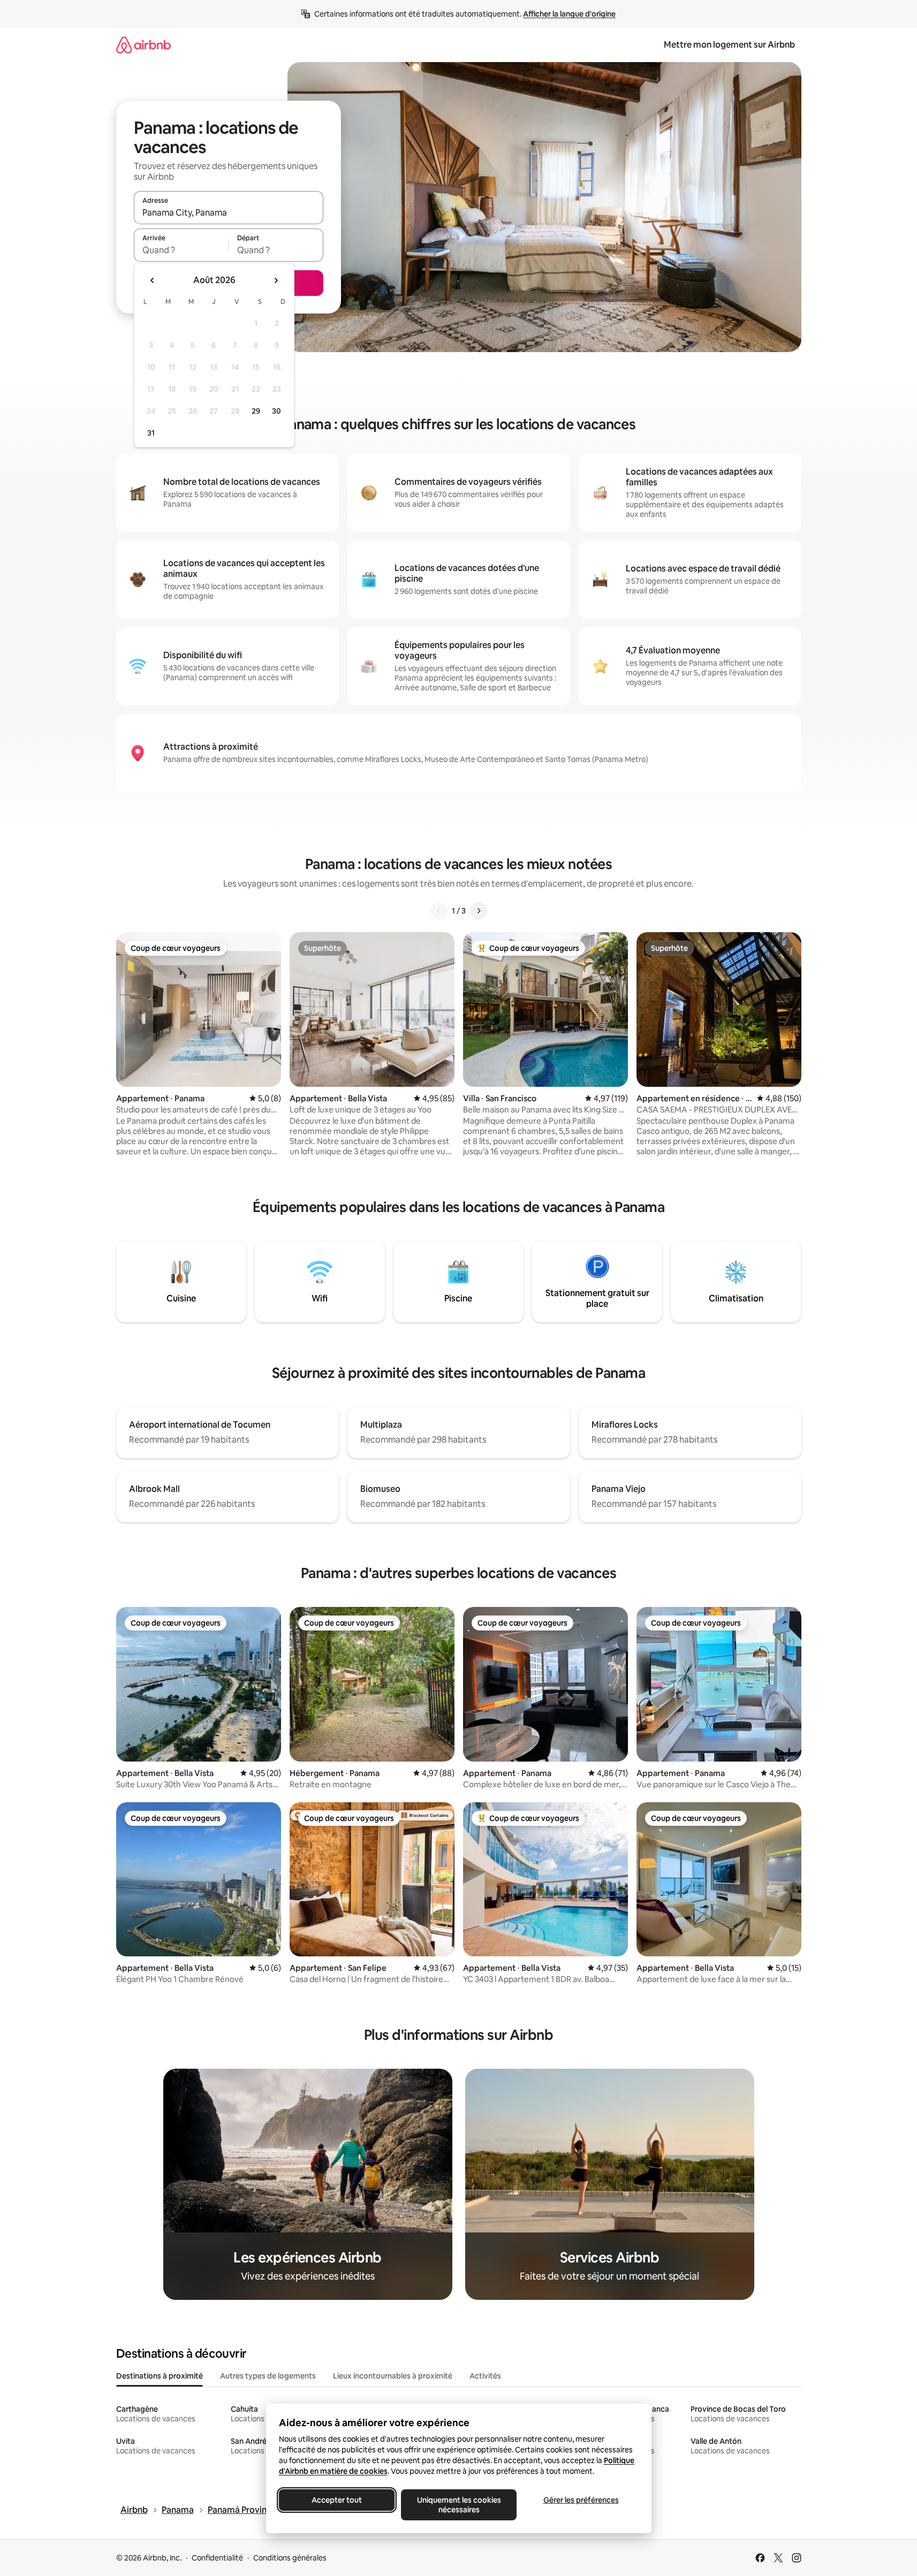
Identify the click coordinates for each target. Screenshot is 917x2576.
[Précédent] (439, 911)
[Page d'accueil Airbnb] (143, 45)
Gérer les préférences (581, 2500)
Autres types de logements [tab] (268, 2376)
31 (151, 433)
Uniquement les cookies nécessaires (458, 2505)
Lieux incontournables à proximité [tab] (393, 2376)
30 (276, 411)
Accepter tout (337, 2500)
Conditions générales (290, 2558)
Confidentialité (217, 2558)
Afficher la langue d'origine (569, 14)
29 (256, 411)
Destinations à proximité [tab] (160, 2376)
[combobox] (229, 212)
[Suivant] (479, 911)
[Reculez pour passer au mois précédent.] (153, 280)
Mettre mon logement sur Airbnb (729, 45)
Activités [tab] (485, 2376)
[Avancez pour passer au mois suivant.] (276, 280)
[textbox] (181, 250)
